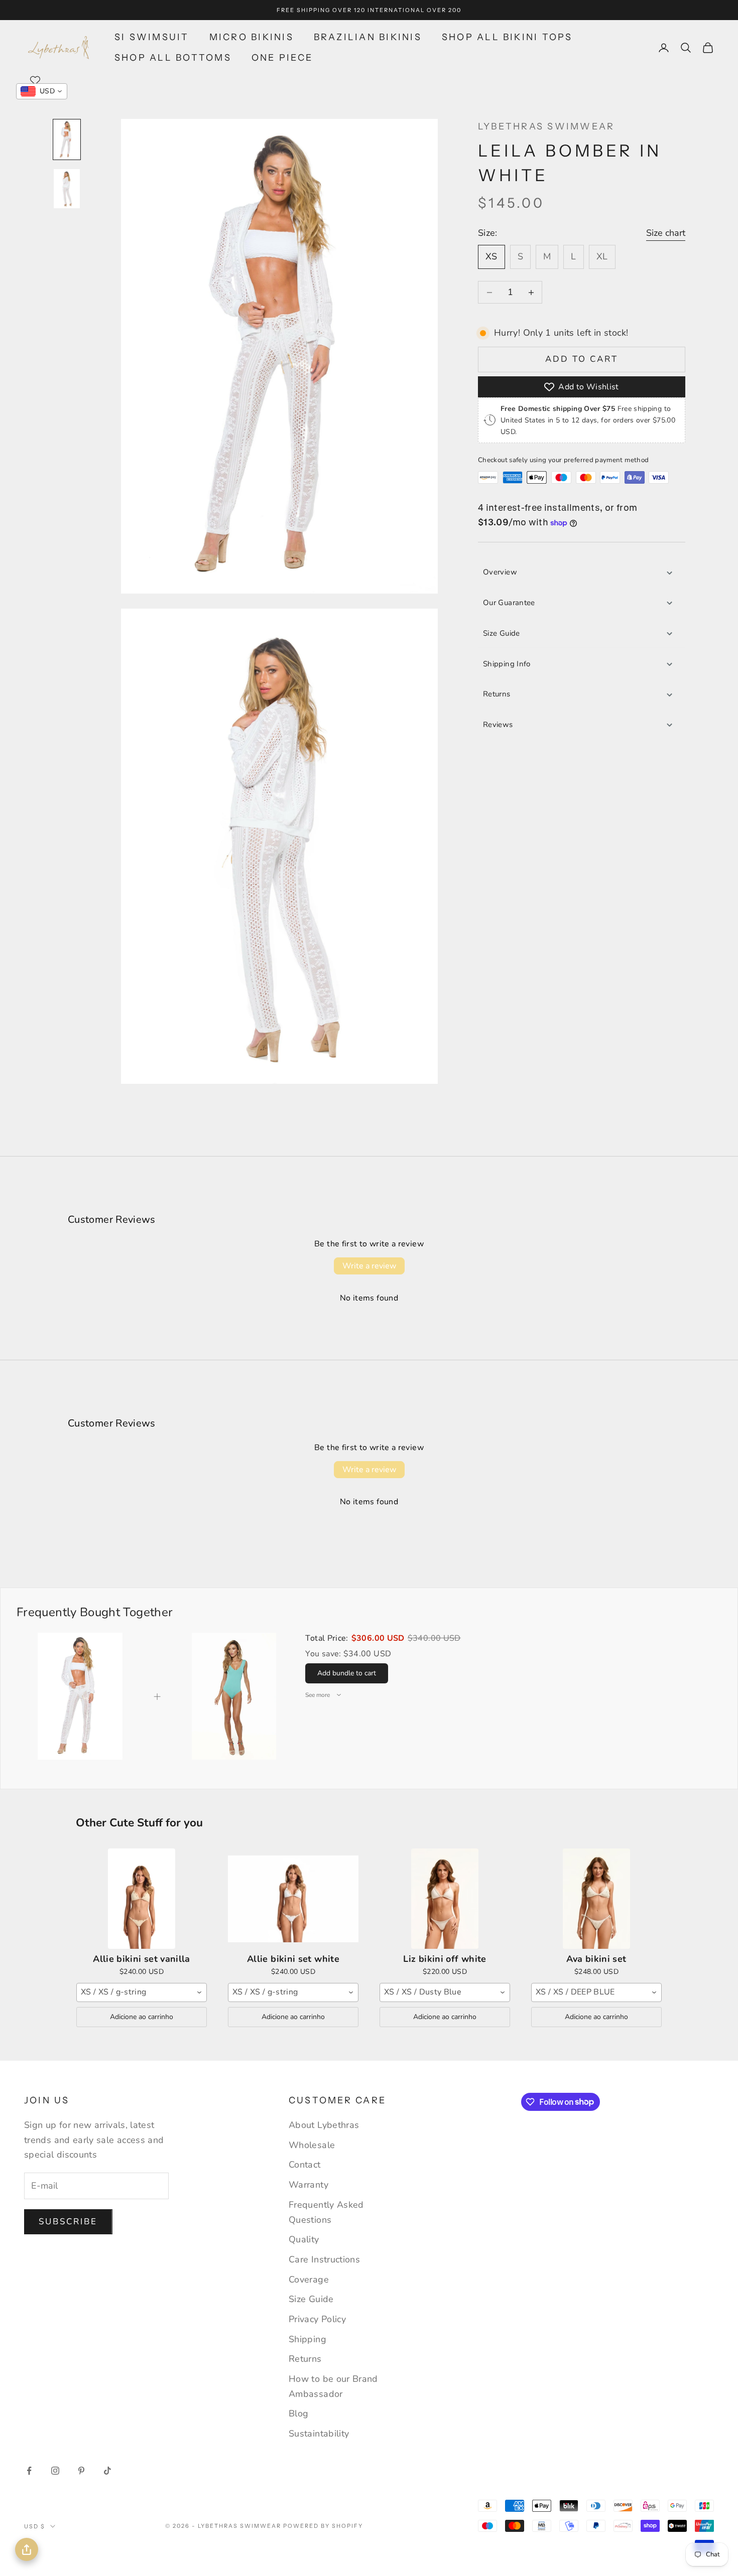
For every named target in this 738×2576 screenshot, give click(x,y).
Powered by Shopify (323, 2526)
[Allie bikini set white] (293, 1899)
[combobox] (142, 1992)
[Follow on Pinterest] (81, 2471)
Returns (497, 694)
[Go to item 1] (67, 139)
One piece (282, 58)
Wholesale (312, 2145)
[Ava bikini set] (596, 1899)
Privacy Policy (317, 2319)
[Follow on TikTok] (107, 2471)
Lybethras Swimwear (546, 126)
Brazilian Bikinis (368, 37)
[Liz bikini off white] (445, 1899)
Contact (305, 2165)
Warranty (309, 2185)
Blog (298, 2413)
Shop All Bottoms (173, 58)
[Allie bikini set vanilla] (142, 1899)
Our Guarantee (509, 603)
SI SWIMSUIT (152, 37)
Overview (500, 572)
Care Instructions (324, 2259)
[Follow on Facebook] (29, 2471)
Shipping (307, 2339)
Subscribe (68, 2222)
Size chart (666, 233)
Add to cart (582, 359)
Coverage (309, 2279)
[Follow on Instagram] (55, 2471)
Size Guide (502, 633)
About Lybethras (324, 2125)
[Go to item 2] (67, 189)
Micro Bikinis (252, 37)
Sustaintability (319, 2434)
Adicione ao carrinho (142, 2017)
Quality (304, 2239)
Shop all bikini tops (507, 37)
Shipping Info (507, 664)
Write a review (369, 1266)
